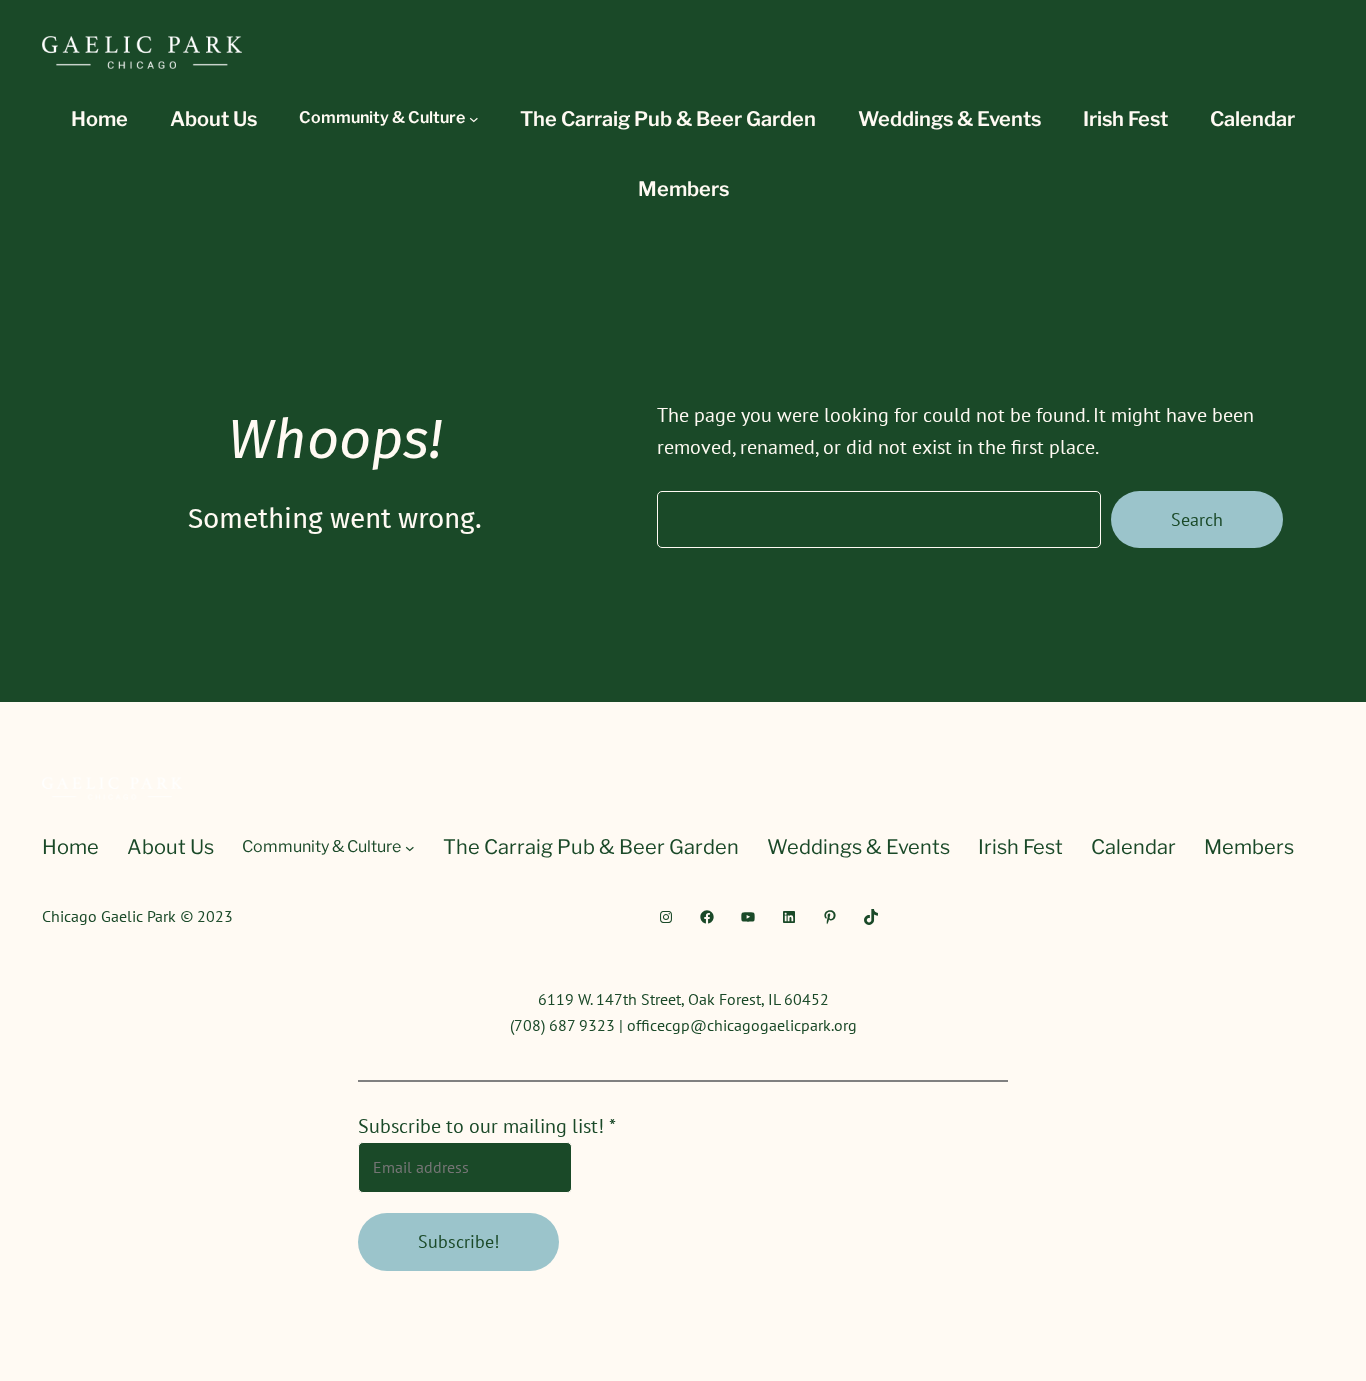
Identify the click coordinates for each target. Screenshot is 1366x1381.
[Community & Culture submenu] (474, 119)
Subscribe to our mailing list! (487, 1126)
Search (1197, 519)
